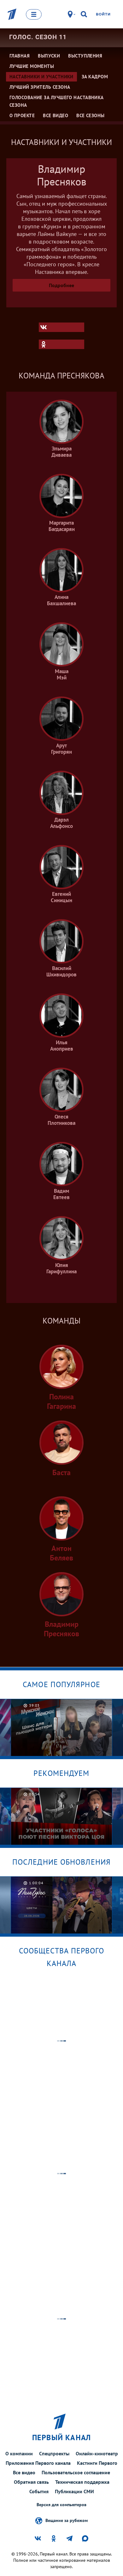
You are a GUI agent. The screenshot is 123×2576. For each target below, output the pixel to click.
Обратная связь (31, 2482)
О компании (19, 2453)
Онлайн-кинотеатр (97, 2453)
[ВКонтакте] (61, 327)
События (39, 2491)
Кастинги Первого (97, 2463)
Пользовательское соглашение (76, 2472)
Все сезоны (91, 115)
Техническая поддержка (82, 2482)
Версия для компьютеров (61, 2505)
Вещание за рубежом (67, 2520)
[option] (62, 1727)
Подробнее (61, 285)
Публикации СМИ (74, 2491)
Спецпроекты (54, 2453)
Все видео (24, 2472)
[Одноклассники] (61, 344)
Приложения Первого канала (38, 2463)
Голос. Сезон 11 (38, 37)
